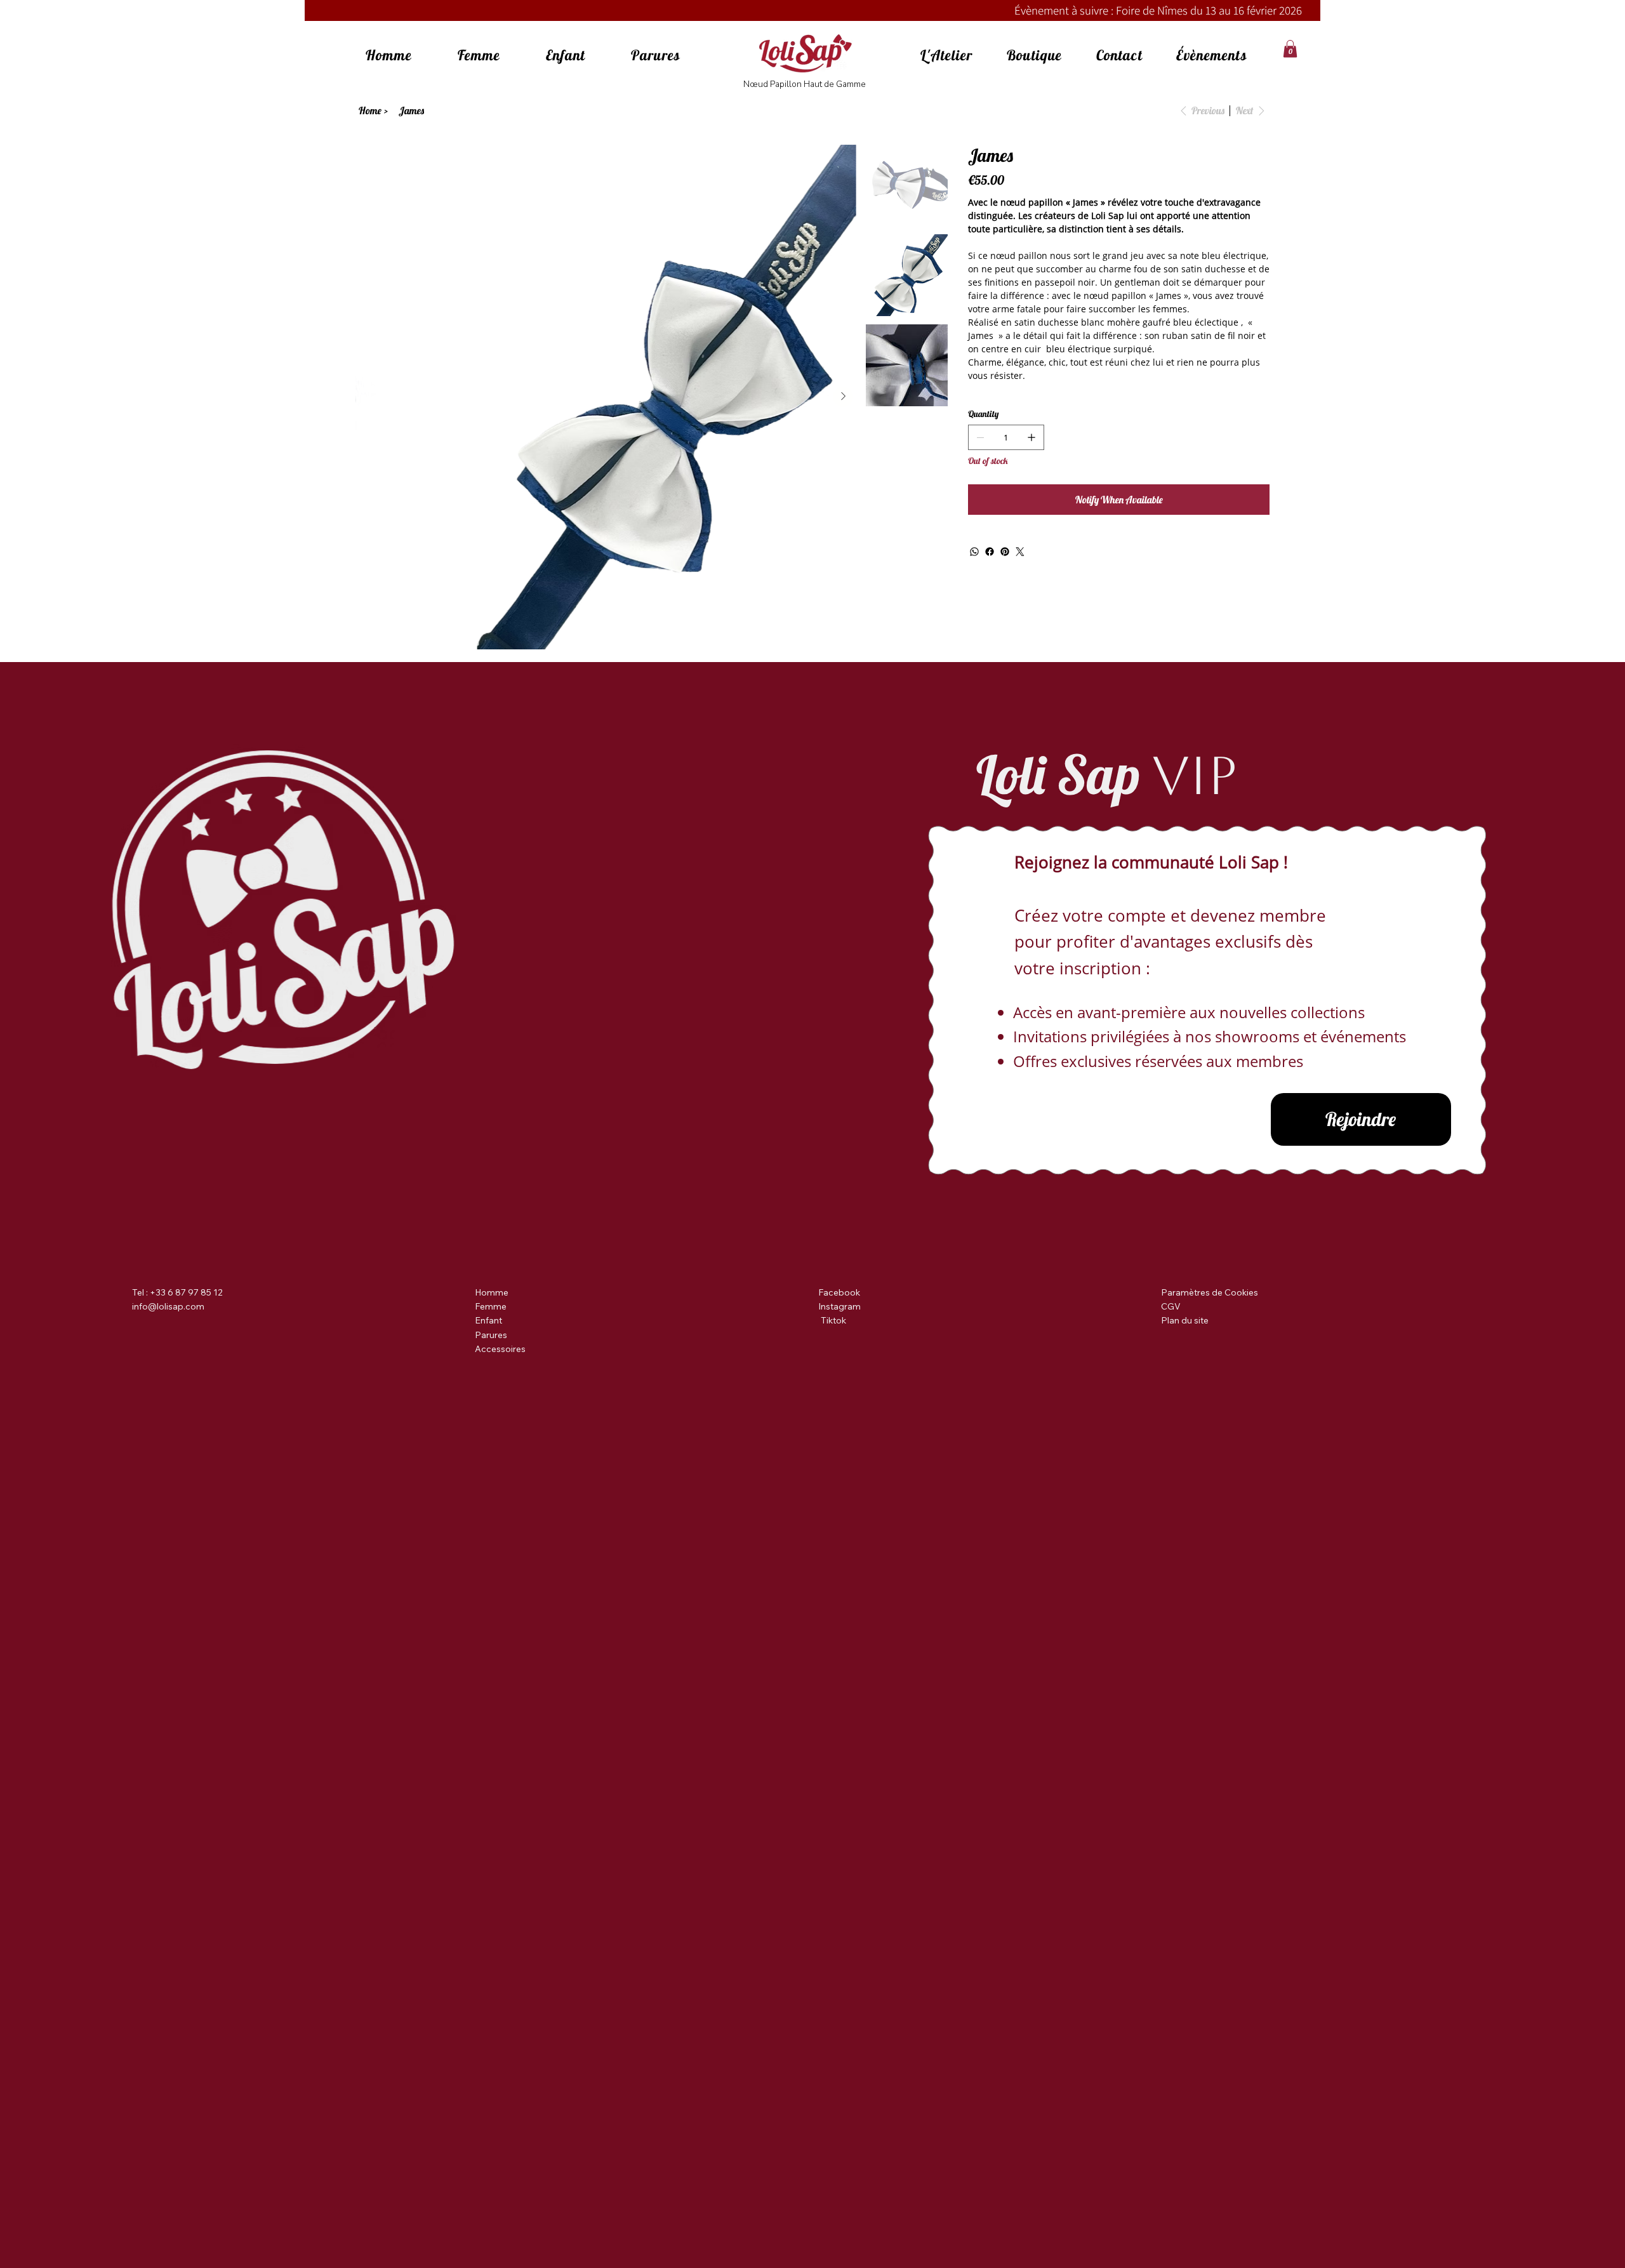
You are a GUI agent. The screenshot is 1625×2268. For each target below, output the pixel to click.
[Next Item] (843, 397)
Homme (492, 1292)
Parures (491, 1335)
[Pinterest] (1005, 552)
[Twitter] (1020, 552)
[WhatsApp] (974, 552)
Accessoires (500, 1349)
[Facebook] (990, 552)
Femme (491, 1306)
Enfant (488, 1320)
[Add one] (1031, 437)
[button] (1290, 49)
